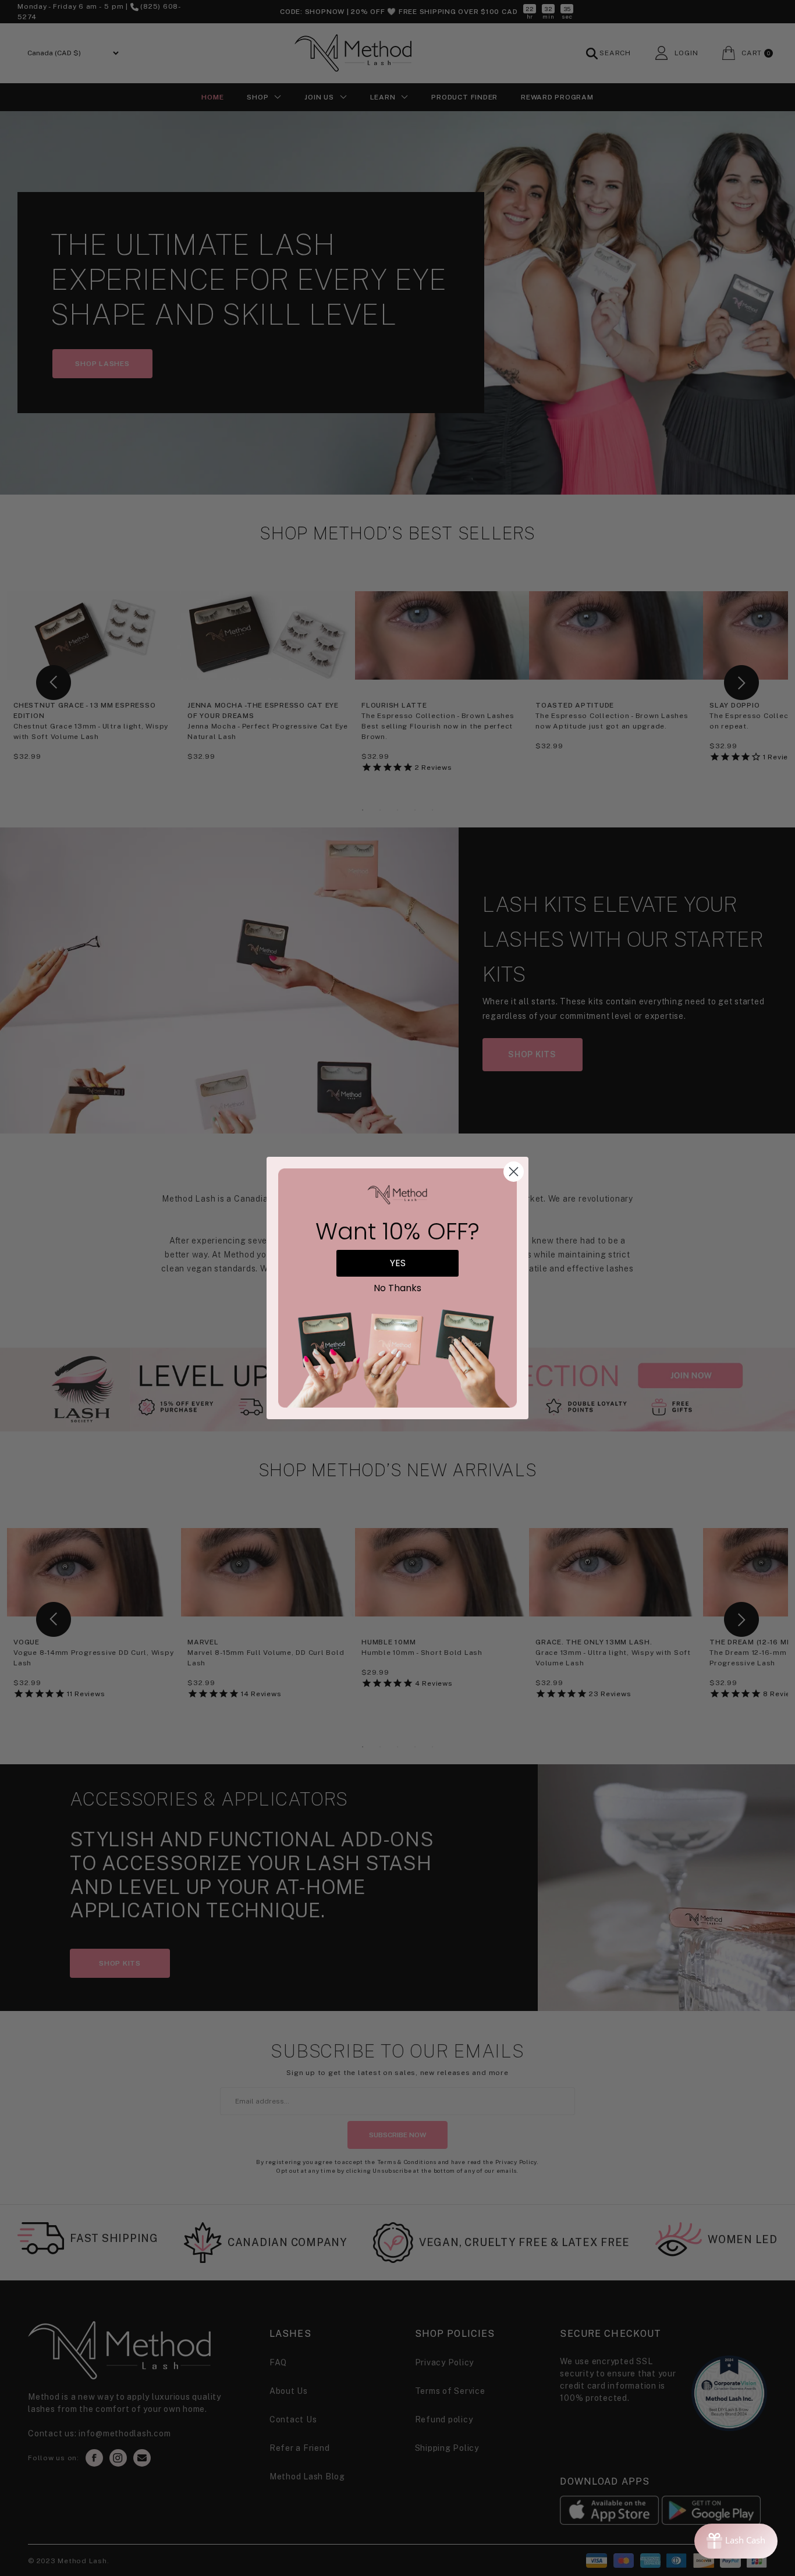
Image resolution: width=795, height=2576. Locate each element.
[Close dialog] (514, 1172)
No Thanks (397, 1288)
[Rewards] (736, 2541)
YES (398, 1263)
